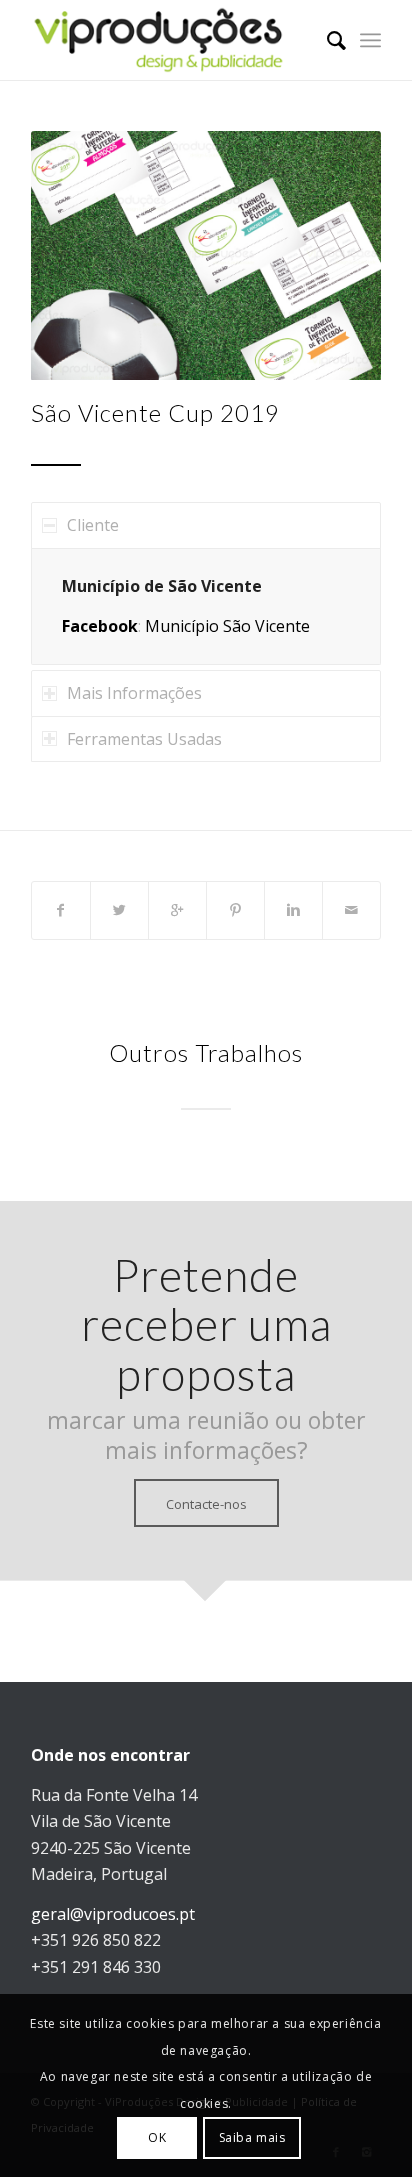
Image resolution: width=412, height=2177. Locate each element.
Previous (76, 256)
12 (254, 359)
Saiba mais (252, 2137)
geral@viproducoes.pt (113, 1914)
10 (222, 359)
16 (318, 359)
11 (238, 359)
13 (270, 359)
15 (302, 359)
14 (286, 359)
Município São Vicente (227, 626)
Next (336, 256)
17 (334, 359)
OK (157, 2137)
